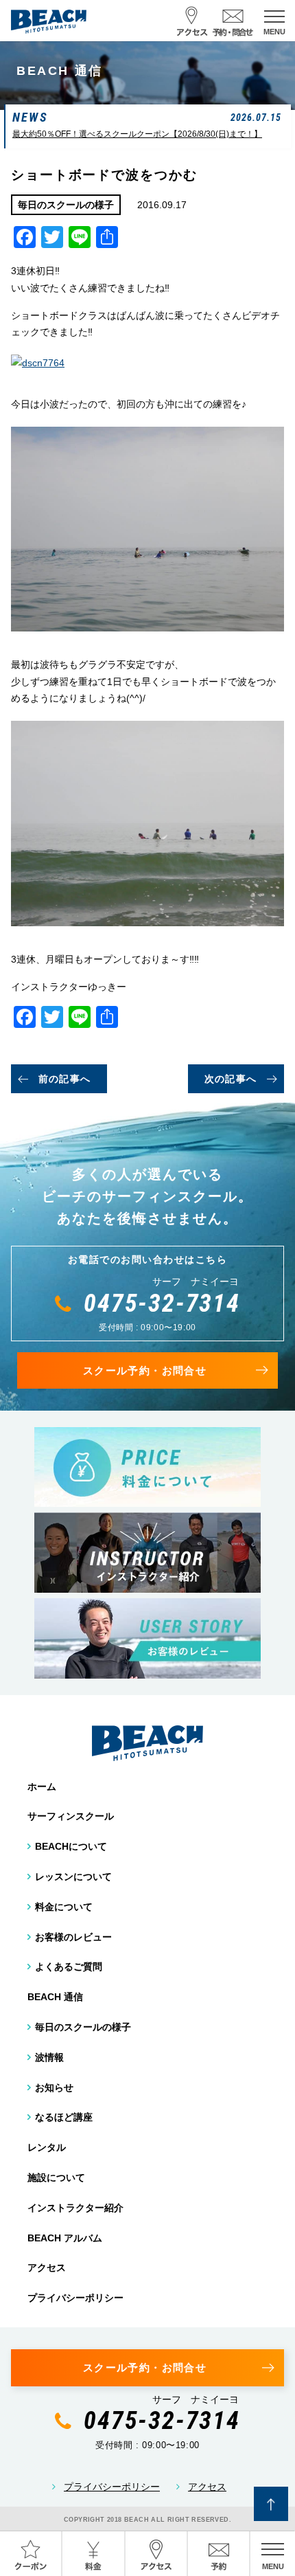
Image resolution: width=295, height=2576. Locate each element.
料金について (64, 1907)
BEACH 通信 (55, 1997)
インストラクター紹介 (75, 2208)
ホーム (42, 1787)
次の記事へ (231, 1079)
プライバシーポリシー (75, 2298)
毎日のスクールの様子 (83, 2027)
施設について (56, 2177)
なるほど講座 (64, 2117)
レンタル (47, 2147)
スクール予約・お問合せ (145, 1370)
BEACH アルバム (65, 2238)
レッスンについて (73, 1877)
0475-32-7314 (162, 1303)
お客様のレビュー (73, 1937)
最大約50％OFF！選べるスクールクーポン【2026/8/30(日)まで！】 (137, 134)
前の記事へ (65, 1079)
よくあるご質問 (69, 1967)
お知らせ (54, 2087)
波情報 (49, 2057)
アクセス (47, 2267)
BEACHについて (71, 1846)
